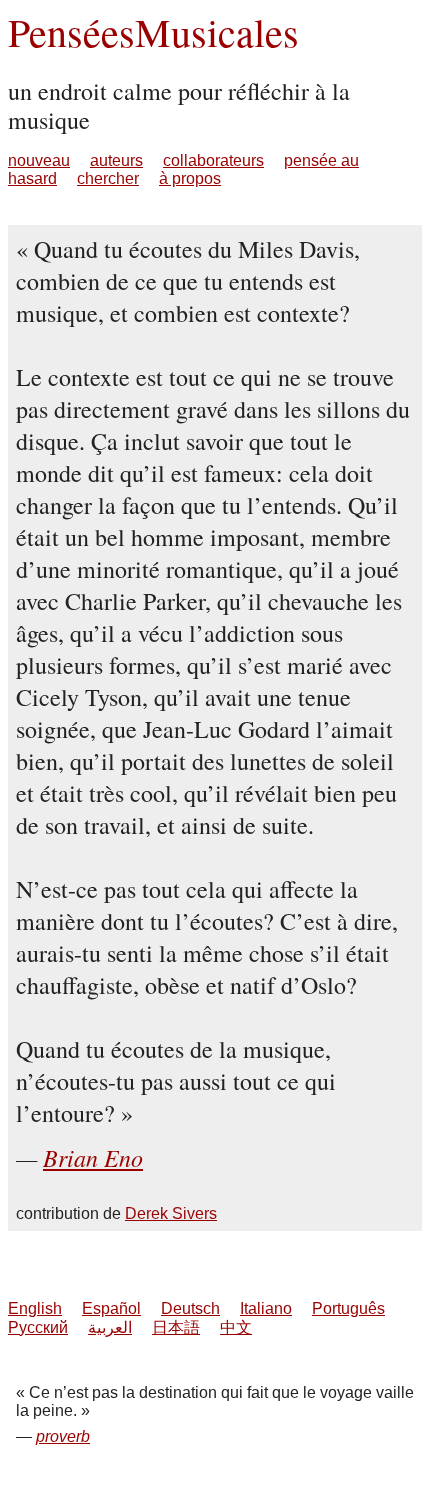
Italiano (266, 1308)
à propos (190, 178)
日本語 (176, 1327)
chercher (108, 178)
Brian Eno (93, 1157)
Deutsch (190, 1308)
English (35, 1308)
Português (348, 1308)
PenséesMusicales (153, 31)
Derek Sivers (171, 1213)
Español (111, 1308)
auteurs (116, 160)
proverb (63, 1436)
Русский (38, 1327)
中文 (236, 1327)
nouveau (39, 160)
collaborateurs (213, 160)
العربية (110, 1327)
